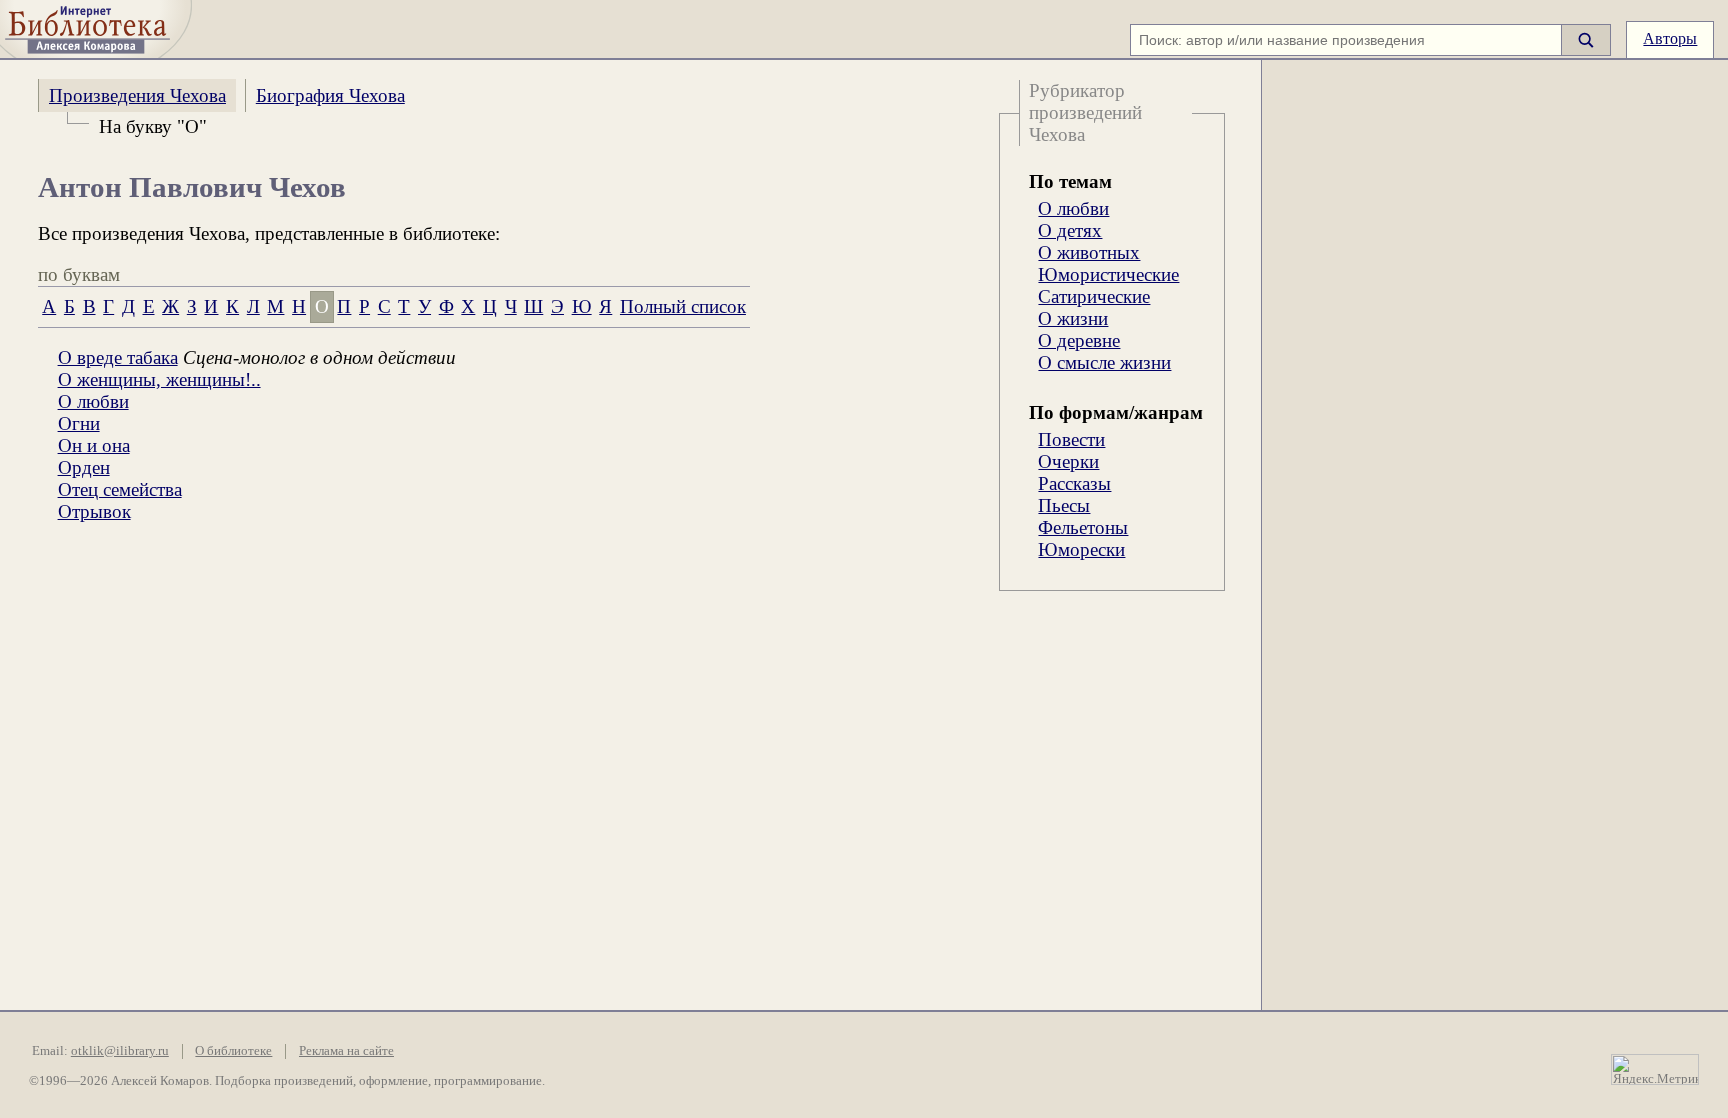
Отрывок (94, 511)
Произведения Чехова (137, 95)
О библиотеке (233, 1051)
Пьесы (1064, 505)
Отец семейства (120, 489)
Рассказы (1074, 483)
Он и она (94, 445)
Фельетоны (1083, 527)
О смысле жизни (1104, 362)
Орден (84, 467)
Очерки (1068, 461)
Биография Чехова (330, 95)
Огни (79, 423)
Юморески (1081, 549)
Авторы (1670, 38)
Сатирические (1094, 296)
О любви (1073, 208)
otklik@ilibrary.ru (120, 1051)
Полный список (683, 306)
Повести (1071, 439)
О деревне (1079, 340)
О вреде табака (118, 357)
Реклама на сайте (346, 1051)
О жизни (1073, 318)
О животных (1089, 252)
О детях (1070, 230)
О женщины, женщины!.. (159, 379)
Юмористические (1108, 274)
